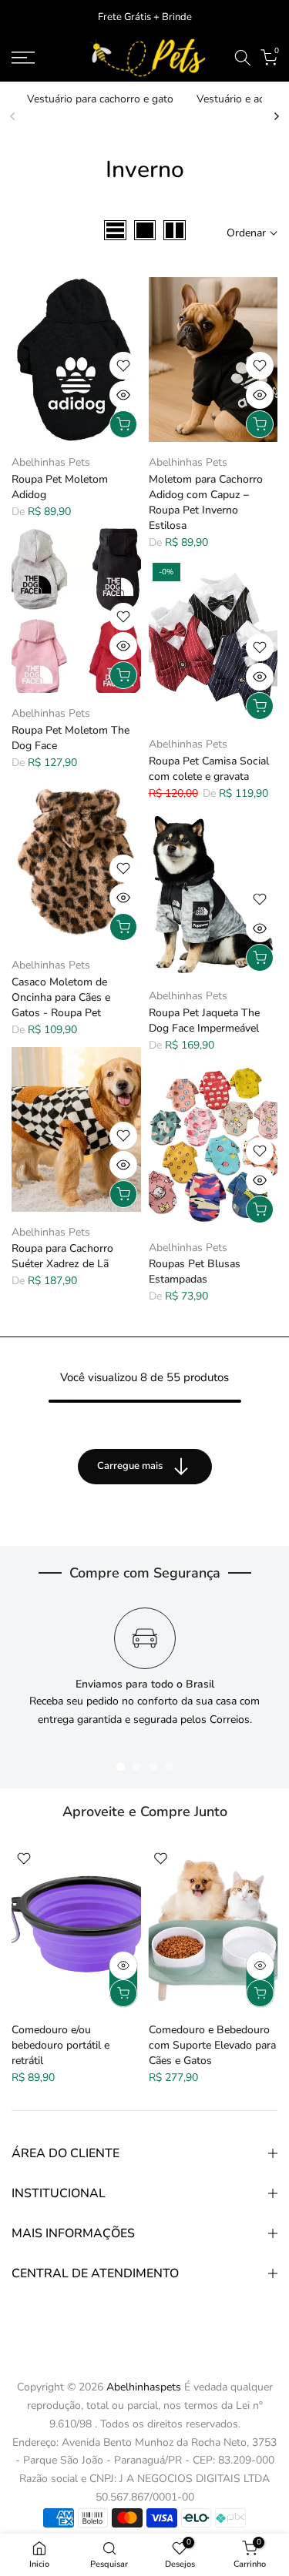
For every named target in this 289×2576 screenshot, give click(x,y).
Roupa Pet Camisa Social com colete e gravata (209, 769)
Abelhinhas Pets (51, 462)
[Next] (276, 116)
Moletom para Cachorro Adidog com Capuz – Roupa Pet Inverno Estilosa (206, 502)
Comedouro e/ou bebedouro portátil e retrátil (60, 2045)
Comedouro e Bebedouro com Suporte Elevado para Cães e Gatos (212, 2045)
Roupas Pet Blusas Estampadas (195, 1271)
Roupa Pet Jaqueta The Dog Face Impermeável (204, 1020)
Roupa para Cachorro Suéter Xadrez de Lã (62, 1256)
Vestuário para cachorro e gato (100, 99)
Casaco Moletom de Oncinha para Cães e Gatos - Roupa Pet (61, 997)
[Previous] (13, 116)
